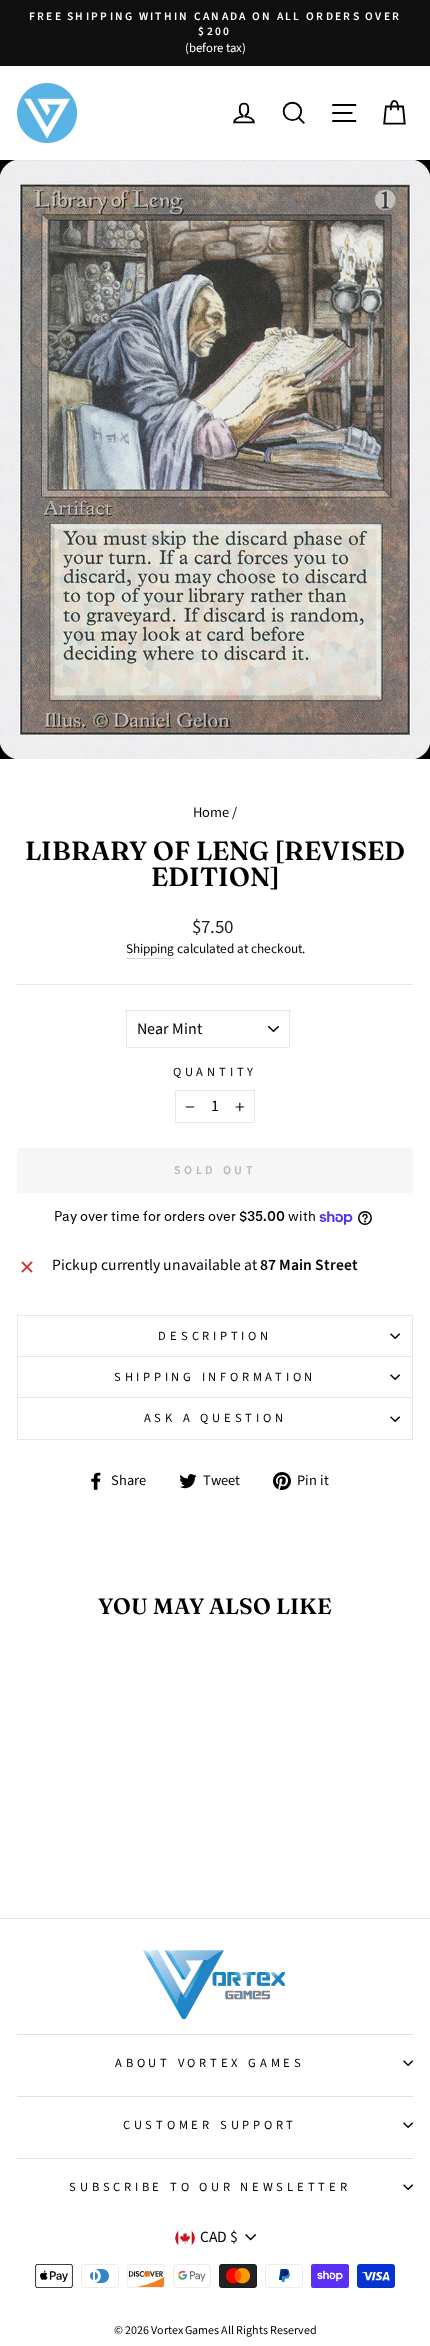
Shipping (150, 949)
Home (211, 812)
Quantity (215, 1072)
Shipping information (215, 1377)
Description (214, 1336)
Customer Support (210, 2125)
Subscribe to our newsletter (209, 2187)
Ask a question (215, 1418)
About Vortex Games (210, 2063)
